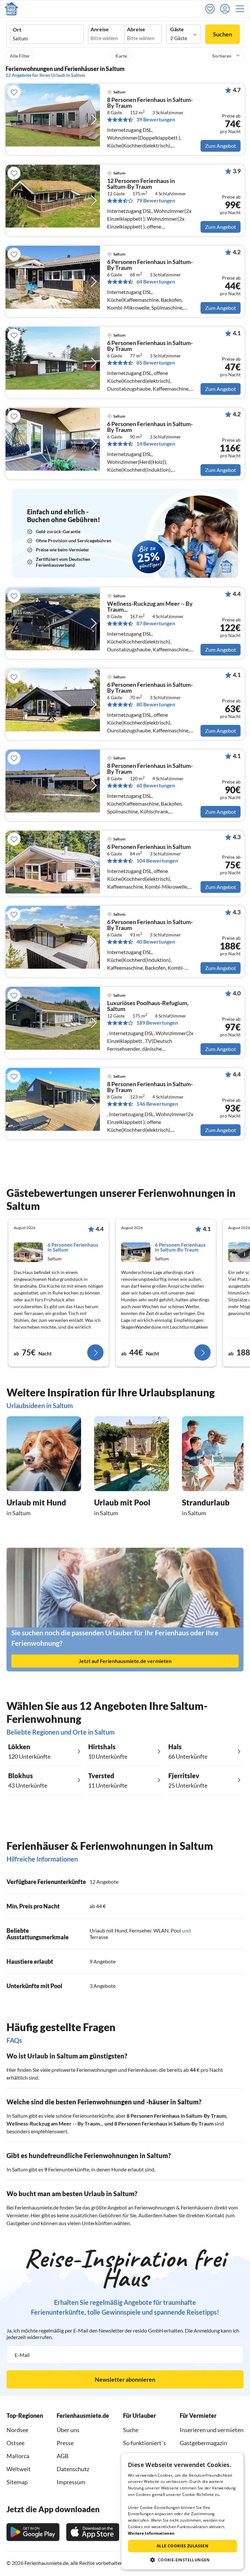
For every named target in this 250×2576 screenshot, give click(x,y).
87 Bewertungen (156, 623)
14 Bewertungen (156, 444)
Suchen (222, 34)
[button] (242, 9)
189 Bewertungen (157, 1023)
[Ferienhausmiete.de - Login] (227, 9)
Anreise (100, 29)
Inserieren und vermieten (212, 2430)
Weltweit (19, 2469)
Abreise (136, 29)
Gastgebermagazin (203, 2443)
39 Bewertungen (156, 119)
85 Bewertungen (156, 363)
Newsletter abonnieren (125, 2379)
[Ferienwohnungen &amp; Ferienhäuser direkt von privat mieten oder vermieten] (11, 9)
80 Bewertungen (156, 704)
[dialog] (182, 2511)
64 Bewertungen (156, 282)
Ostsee (15, 2443)
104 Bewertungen (157, 861)
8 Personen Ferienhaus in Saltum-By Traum (176, 2116)
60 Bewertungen (156, 785)
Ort (17, 30)
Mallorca (18, 2456)
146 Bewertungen (157, 1104)
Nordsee (17, 2430)
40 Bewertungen (156, 942)
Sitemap (17, 2482)
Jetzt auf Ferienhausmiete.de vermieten (125, 1661)
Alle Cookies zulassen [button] (182, 2546)
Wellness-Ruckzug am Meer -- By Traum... (55, 2123)
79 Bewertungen (156, 201)
